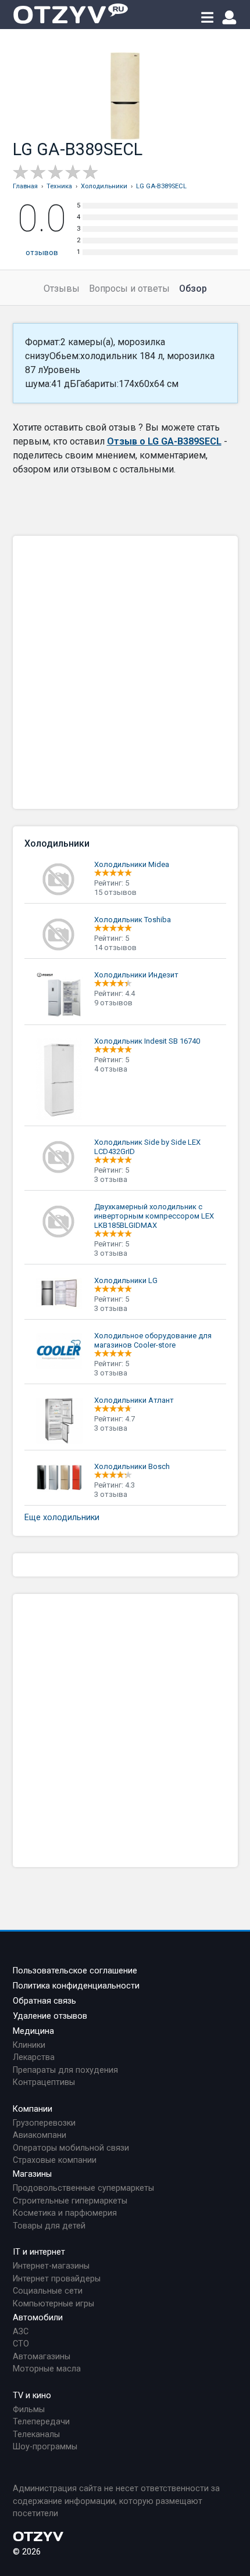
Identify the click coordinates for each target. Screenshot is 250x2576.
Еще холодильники (62, 1518)
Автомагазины (42, 2357)
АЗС (21, 2332)
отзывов (42, 252)
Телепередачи (41, 2422)
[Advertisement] (125, 672)
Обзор (193, 289)
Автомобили (38, 2318)
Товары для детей (49, 2226)
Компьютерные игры (53, 2304)
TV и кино (32, 2396)
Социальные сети (48, 2291)
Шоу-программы (45, 2447)
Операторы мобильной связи (71, 2148)
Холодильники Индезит (136, 975)
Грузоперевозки (44, 2123)
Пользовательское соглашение (75, 1971)
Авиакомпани (40, 2135)
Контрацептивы (44, 2082)
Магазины (32, 2174)
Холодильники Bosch (132, 1466)
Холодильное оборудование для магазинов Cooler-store (153, 1340)
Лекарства (34, 2057)
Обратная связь (44, 2001)
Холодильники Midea (132, 864)
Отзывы (62, 289)
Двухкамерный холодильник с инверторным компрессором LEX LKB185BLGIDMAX (154, 1216)
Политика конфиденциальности (76, 1986)
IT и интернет (39, 2252)
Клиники (29, 2045)
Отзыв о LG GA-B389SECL (164, 441)
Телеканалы (36, 2435)
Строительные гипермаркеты (70, 2201)
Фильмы (29, 2410)
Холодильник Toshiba (133, 920)
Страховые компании (55, 2160)
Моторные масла (47, 2369)
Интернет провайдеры (57, 2279)
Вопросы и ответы (129, 289)
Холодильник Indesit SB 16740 (147, 1041)
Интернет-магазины (51, 2266)
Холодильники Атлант (134, 1400)
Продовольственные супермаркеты (83, 2188)
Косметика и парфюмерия (65, 2213)
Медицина (33, 2031)
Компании (33, 2109)
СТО (21, 2344)
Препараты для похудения (65, 2070)
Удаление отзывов (50, 2016)
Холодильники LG (126, 1280)
